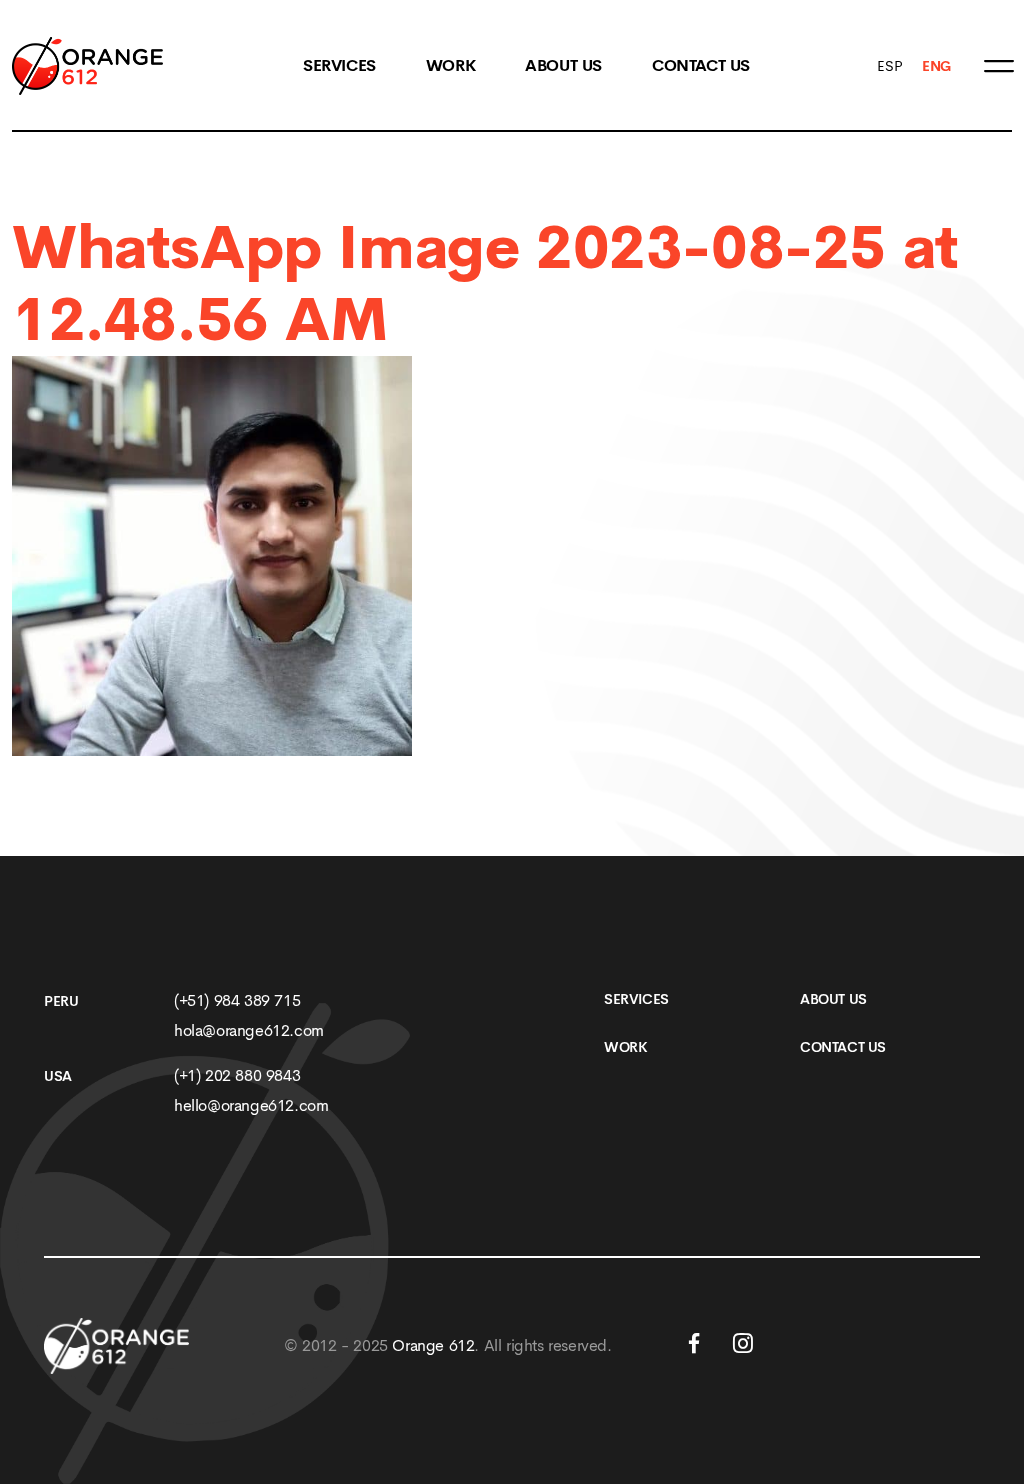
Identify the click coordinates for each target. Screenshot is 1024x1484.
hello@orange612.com (251, 1105)
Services (339, 66)
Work (450, 66)
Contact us (701, 66)
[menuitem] (889, 66)
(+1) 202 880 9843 (237, 1075)
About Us (563, 66)
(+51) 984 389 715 (237, 1000)
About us (833, 999)
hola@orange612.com (249, 1030)
